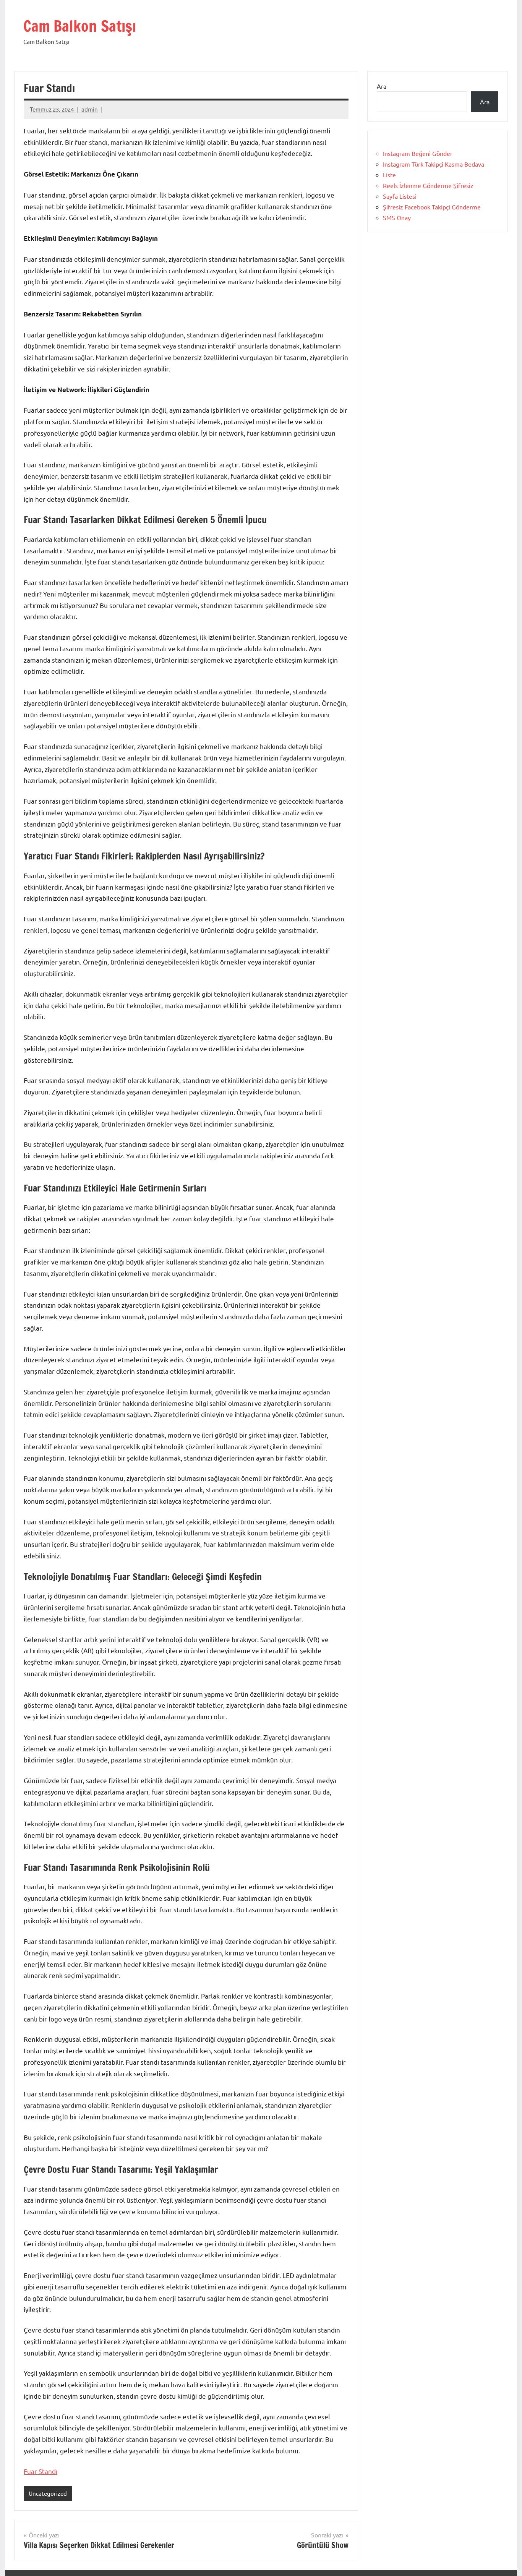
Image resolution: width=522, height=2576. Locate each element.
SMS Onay (397, 217)
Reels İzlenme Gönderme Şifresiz (428, 185)
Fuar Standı (41, 2471)
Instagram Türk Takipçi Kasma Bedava (434, 164)
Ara (382, 86)
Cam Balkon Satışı (80, 26)
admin (90, 109)
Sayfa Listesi (400, 196)
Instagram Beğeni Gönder (418, 153)
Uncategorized (48, 2493)
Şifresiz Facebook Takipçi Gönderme (432, 207)
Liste (389, 175)
